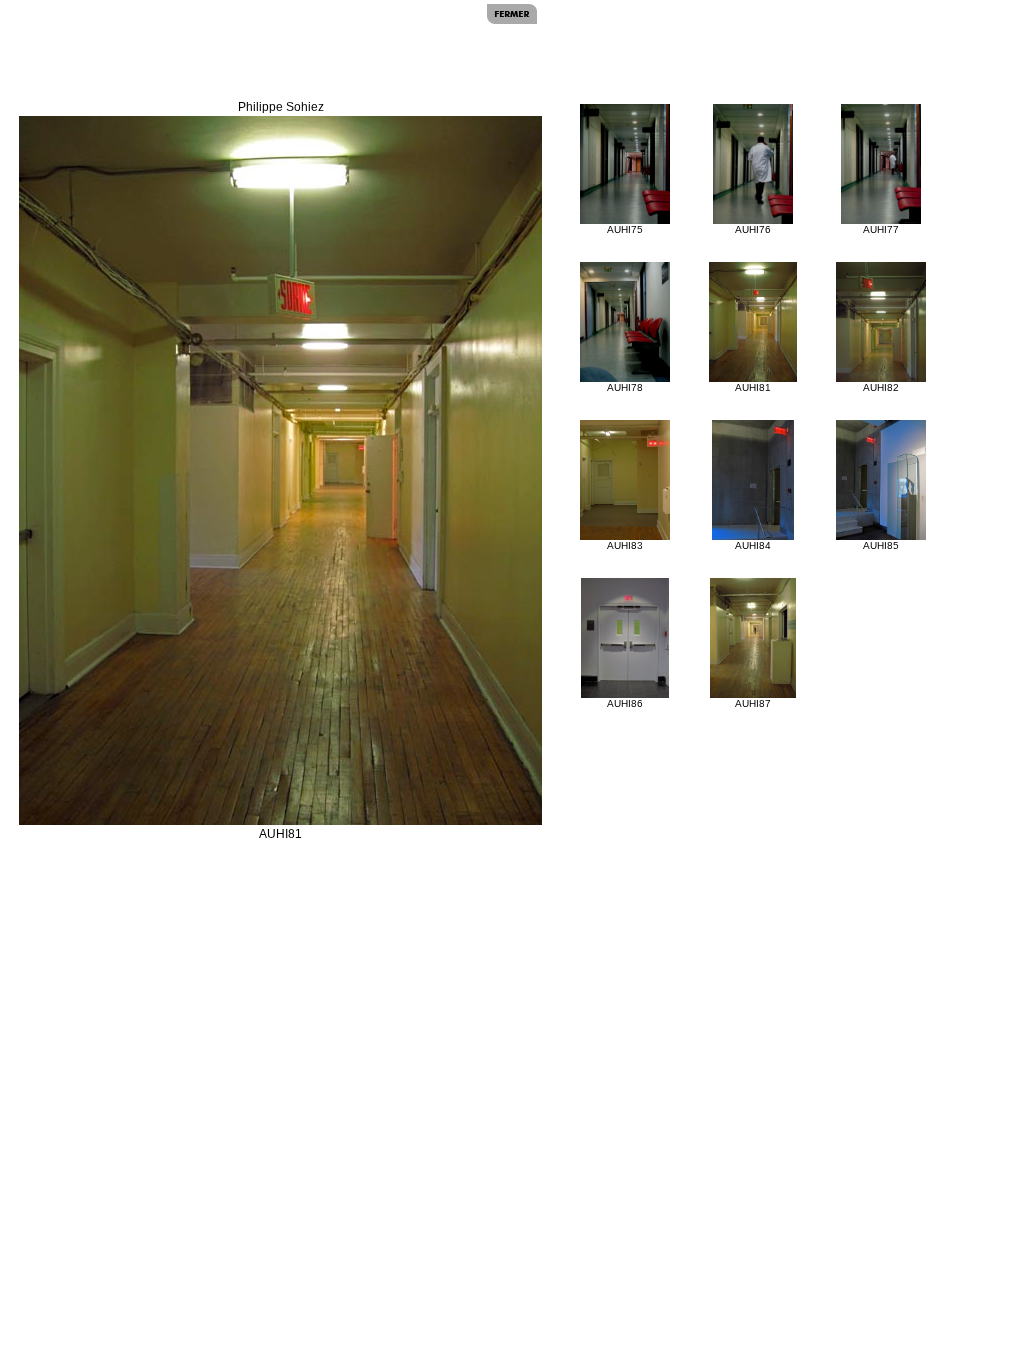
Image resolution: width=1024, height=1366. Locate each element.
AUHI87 (753, 703)
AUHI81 (753, 387)
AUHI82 (881, 387)
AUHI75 (625, 229)
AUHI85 (881, 545)
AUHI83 (625, 545)
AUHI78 (625, 387)
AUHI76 (753, 229)
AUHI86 (625, 703)
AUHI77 (881, 229)
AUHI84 (753, 545)
